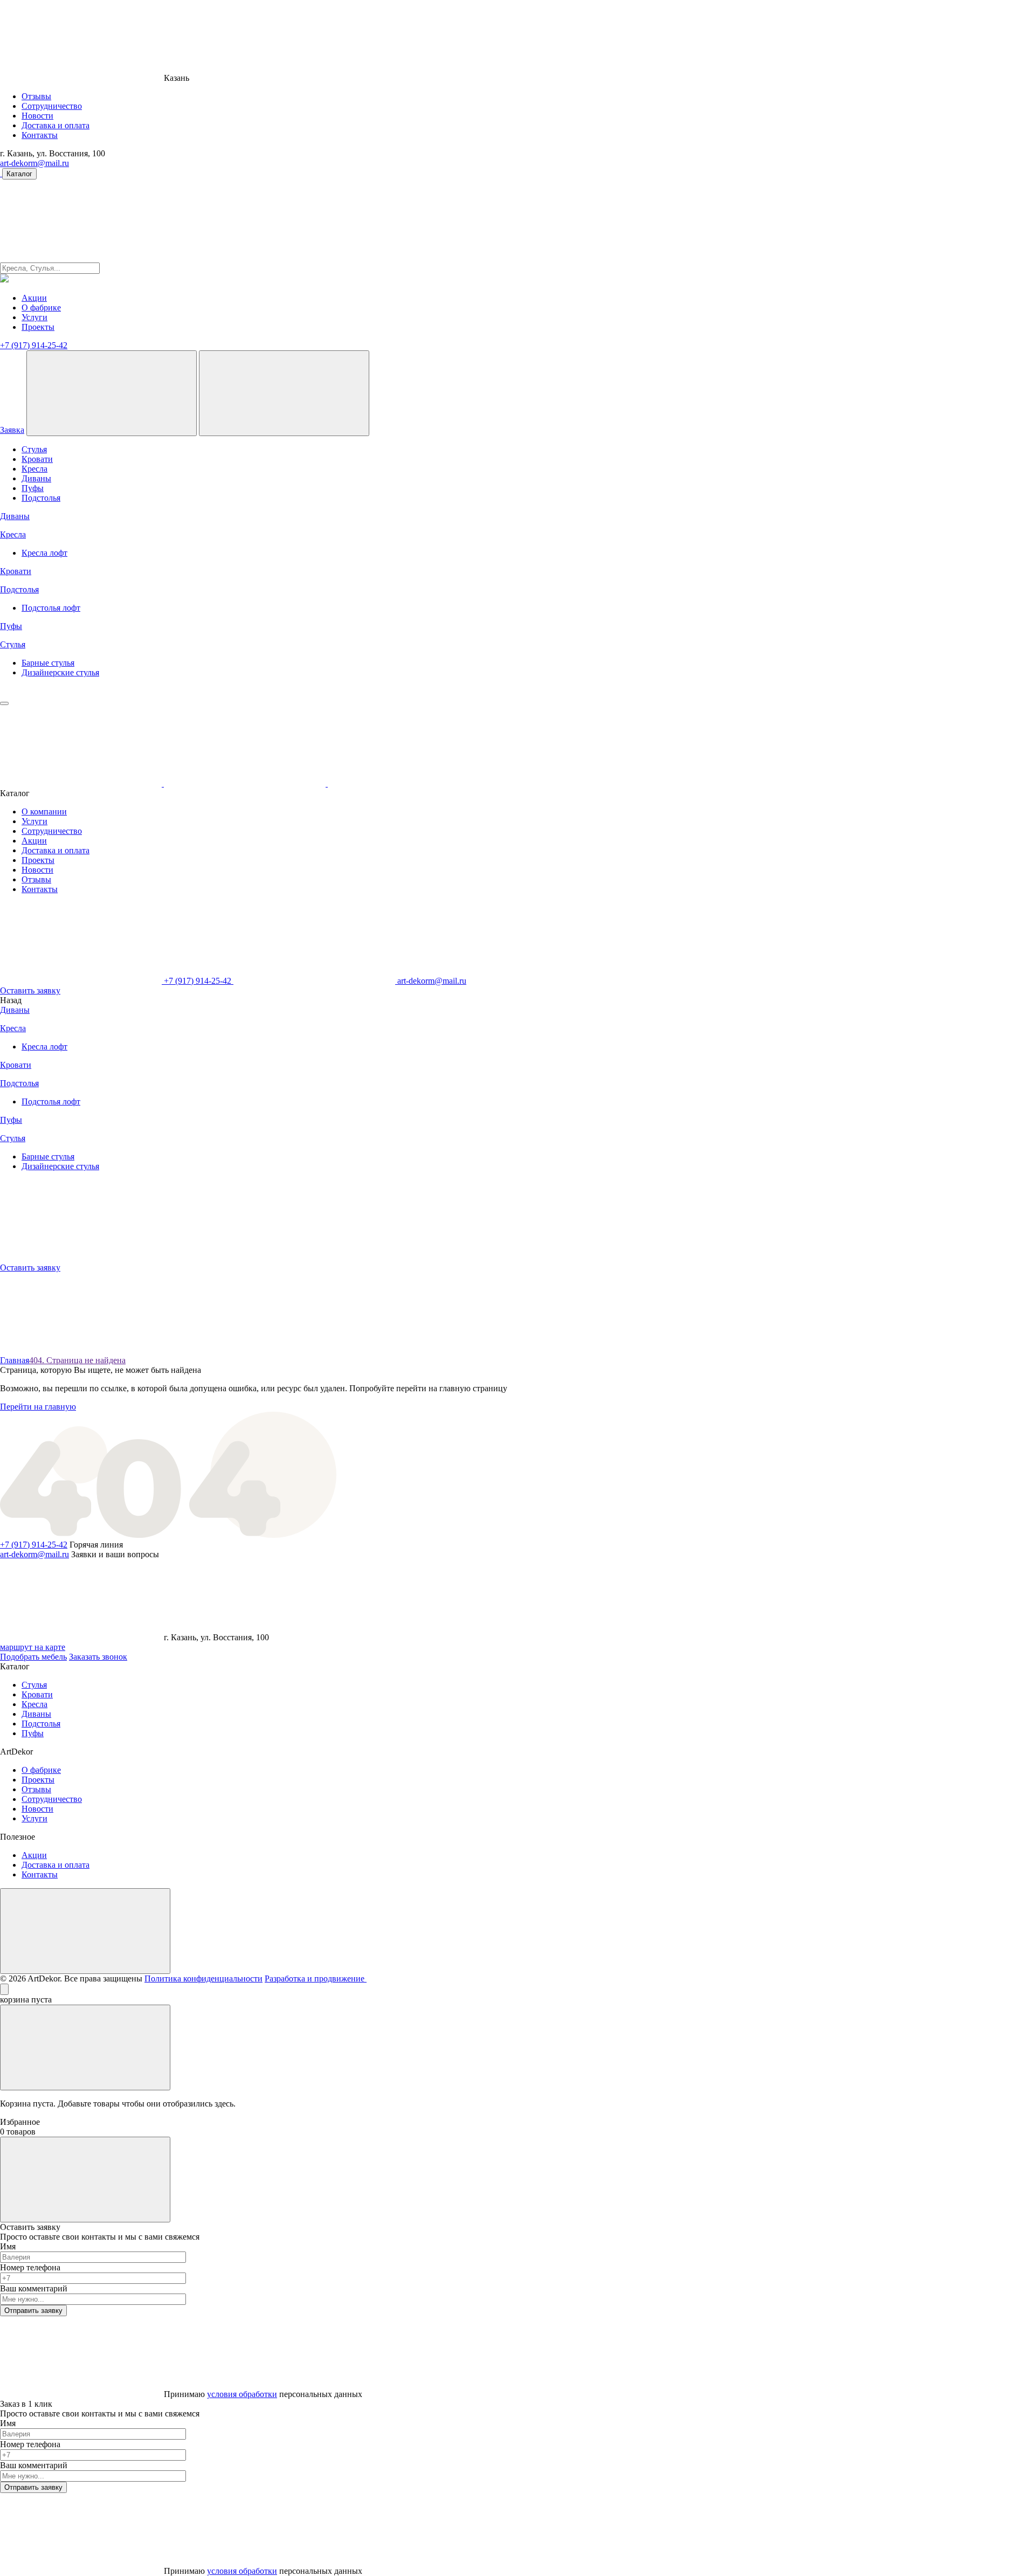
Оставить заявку (30, 990)
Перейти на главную (38, 1407)
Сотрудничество (52, 106)
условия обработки (242, 2394)
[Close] (4, 1989)
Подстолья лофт (51, 608)
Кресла (34, 469)
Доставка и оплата (56, 125)
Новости (37, 116)
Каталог (19, 174)
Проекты (38, 327)
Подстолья (41, 498)
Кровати (37, 459)
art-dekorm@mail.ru (34, 163)
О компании (44, 812)
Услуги (34, 317)
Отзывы (36, 96)
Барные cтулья (48, 663)
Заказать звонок (98, 1657)
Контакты (40, 135)
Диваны (36, 478)
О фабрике (41, 308)
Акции (34, 298)
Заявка (12, 430)
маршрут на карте (33, 1647)
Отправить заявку (33, 2311)
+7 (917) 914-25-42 (34, 345)
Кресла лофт (44, 553)
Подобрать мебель (33, 1657)
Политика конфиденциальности (203, 1978)
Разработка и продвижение (316, 1978)
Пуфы (33, 488)
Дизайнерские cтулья (60, 672)
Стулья (34, 449)
